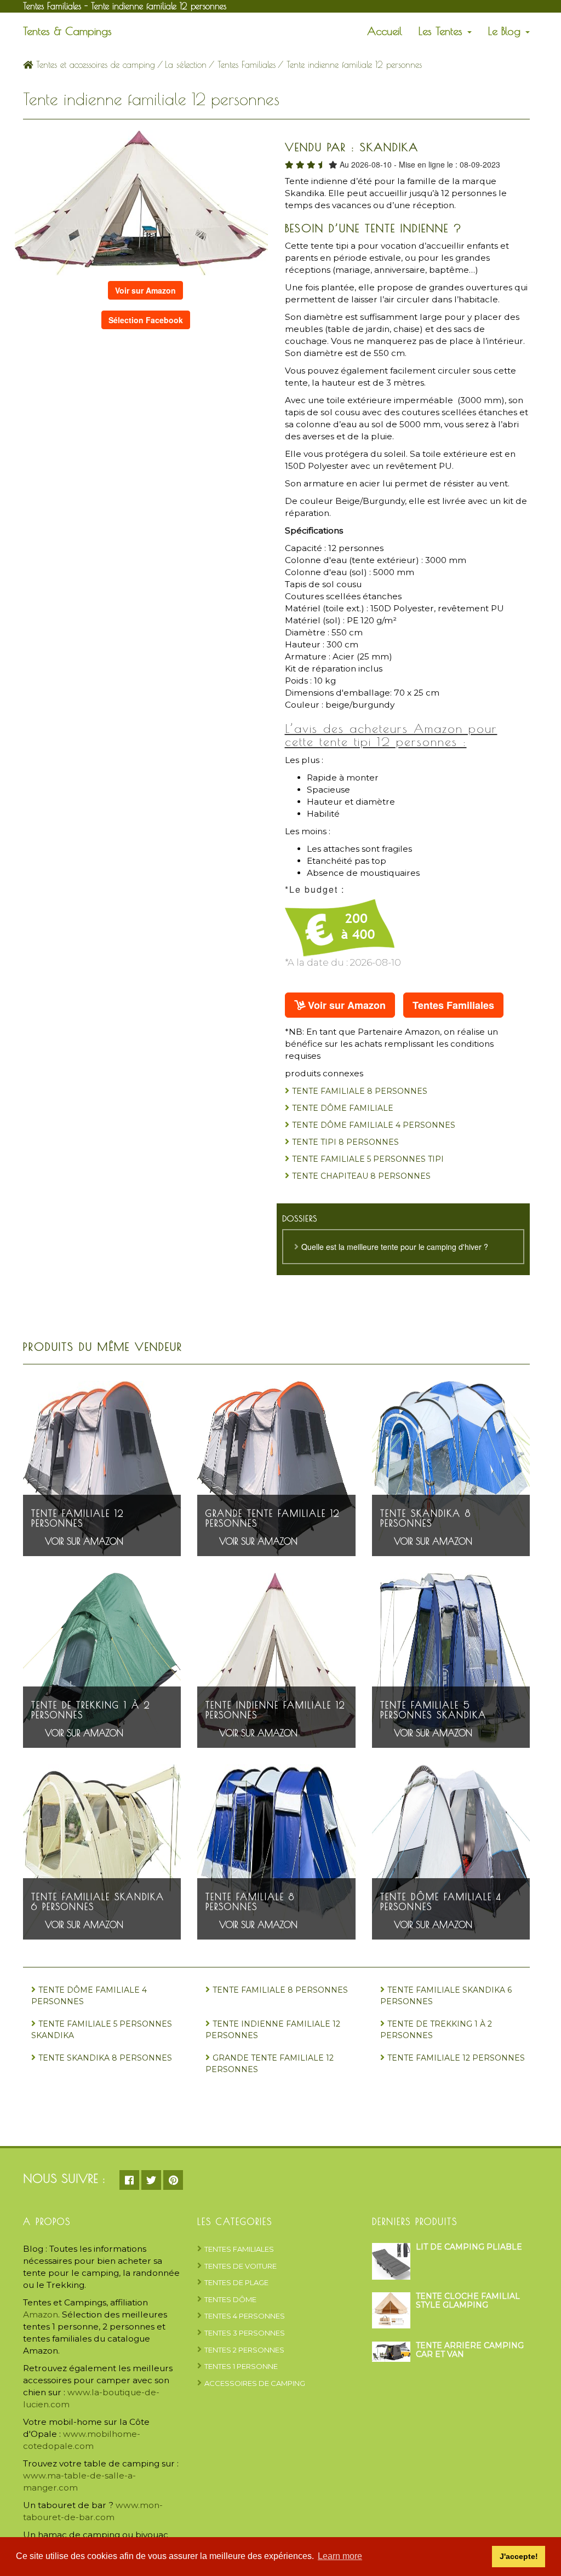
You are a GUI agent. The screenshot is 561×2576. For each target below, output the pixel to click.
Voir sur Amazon (145, 290)
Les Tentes (442, 31)
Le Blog (506, 31)
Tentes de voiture (241, 2266)
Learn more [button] (340, 2556)
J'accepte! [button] (519, 2556)
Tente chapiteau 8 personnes (361, 1176)
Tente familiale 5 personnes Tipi (368, 1159)
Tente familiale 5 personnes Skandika (433, 1710)
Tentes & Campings (67, 31)
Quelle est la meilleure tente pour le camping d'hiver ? (395, 1247)
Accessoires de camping (255, 2383)
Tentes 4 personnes (245, 2316)
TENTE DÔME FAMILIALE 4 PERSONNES (374, 1125)
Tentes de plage (236, 2282)
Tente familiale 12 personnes (78, 1519)
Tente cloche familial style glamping (468, 2300)
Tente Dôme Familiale (343, 1108)
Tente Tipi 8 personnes (345, 1142)
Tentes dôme (230, 2299)
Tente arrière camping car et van (470, 2350)
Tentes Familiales (247, 65)
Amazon (41, 2314)
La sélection (186, 65)
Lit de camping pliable (469, 2247)
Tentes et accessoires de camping (94, 65)
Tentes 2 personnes (244, 2350)
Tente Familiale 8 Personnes (360, 1091)
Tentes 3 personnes (245, 2333)
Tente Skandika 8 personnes (426, 1519)
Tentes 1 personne (241, 2366)
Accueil (385, 31)
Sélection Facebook (146, 320)
